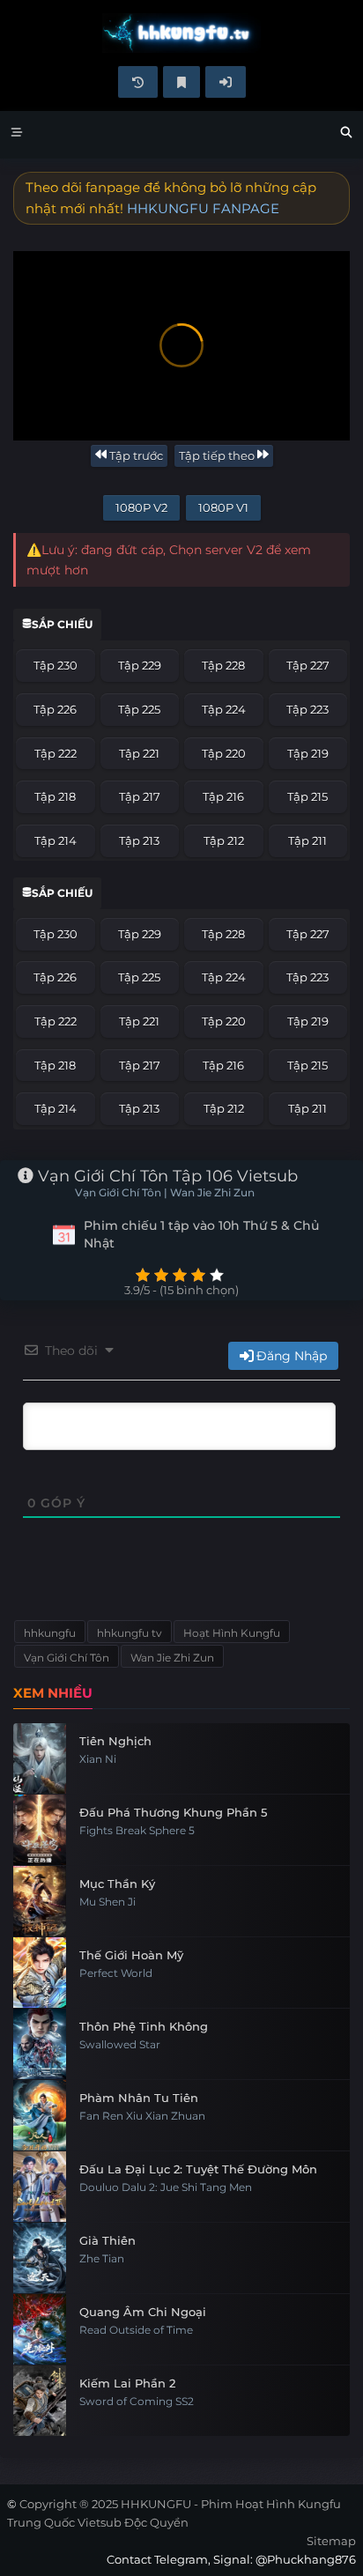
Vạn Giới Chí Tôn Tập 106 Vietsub (166, 1176)
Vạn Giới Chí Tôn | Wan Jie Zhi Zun (165, 1193)
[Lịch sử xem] (138, 82)
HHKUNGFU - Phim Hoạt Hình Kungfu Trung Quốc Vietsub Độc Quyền (181, 33)
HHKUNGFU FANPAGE (203, 208)
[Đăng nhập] (226, 82)
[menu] (17, 135)
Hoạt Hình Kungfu (232, 1633)
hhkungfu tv (130, 1633)
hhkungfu (50, 1633)
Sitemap (331, 2541)
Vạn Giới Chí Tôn (67, 1658)
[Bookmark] (181, 82)
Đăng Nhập (292, 1356)
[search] (346, 135)
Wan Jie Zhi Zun (172, 1658)
